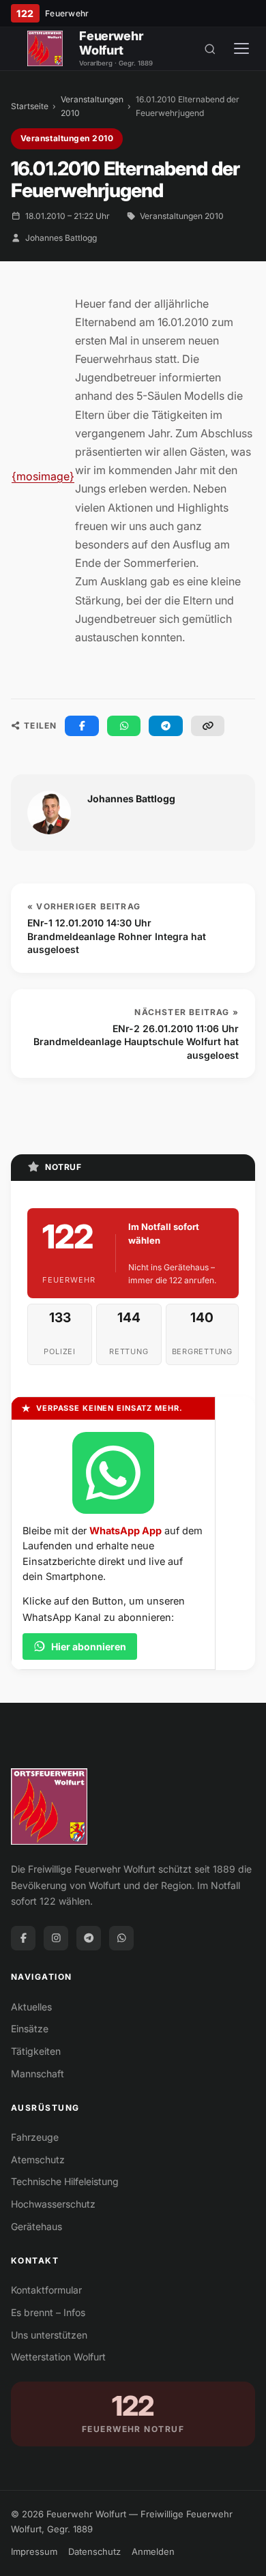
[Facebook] (23, 1938)
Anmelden (153, 2551)
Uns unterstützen (49, 2335)
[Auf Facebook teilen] (82, 726)
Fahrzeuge (35, 2137)
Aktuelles (31, 2007)
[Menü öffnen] (241, 48)
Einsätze (30, 2029)
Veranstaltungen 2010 (92, 106)
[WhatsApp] (121, 1938)
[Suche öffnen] (210, 48)
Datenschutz (94, 2551)
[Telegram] (89, 1938)
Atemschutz (38, 2160)
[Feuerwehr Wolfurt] (45, 48)
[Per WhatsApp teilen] (124, 726)
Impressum (34, 2551)
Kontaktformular (46, 2290)
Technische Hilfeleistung (65, 2181)
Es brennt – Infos (48, 2312)
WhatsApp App (125, 1531)
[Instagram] (56, 1938)
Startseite (30, 106)
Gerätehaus (36, 2226)
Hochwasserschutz (53, 2204)
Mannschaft (38, 2074)
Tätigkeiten (36, 2051)
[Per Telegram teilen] (166, 726)
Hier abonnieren (89, 1646)
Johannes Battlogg (61, 238)
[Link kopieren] (208, 726)
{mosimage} (43, 476)
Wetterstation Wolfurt (58, 2357)
